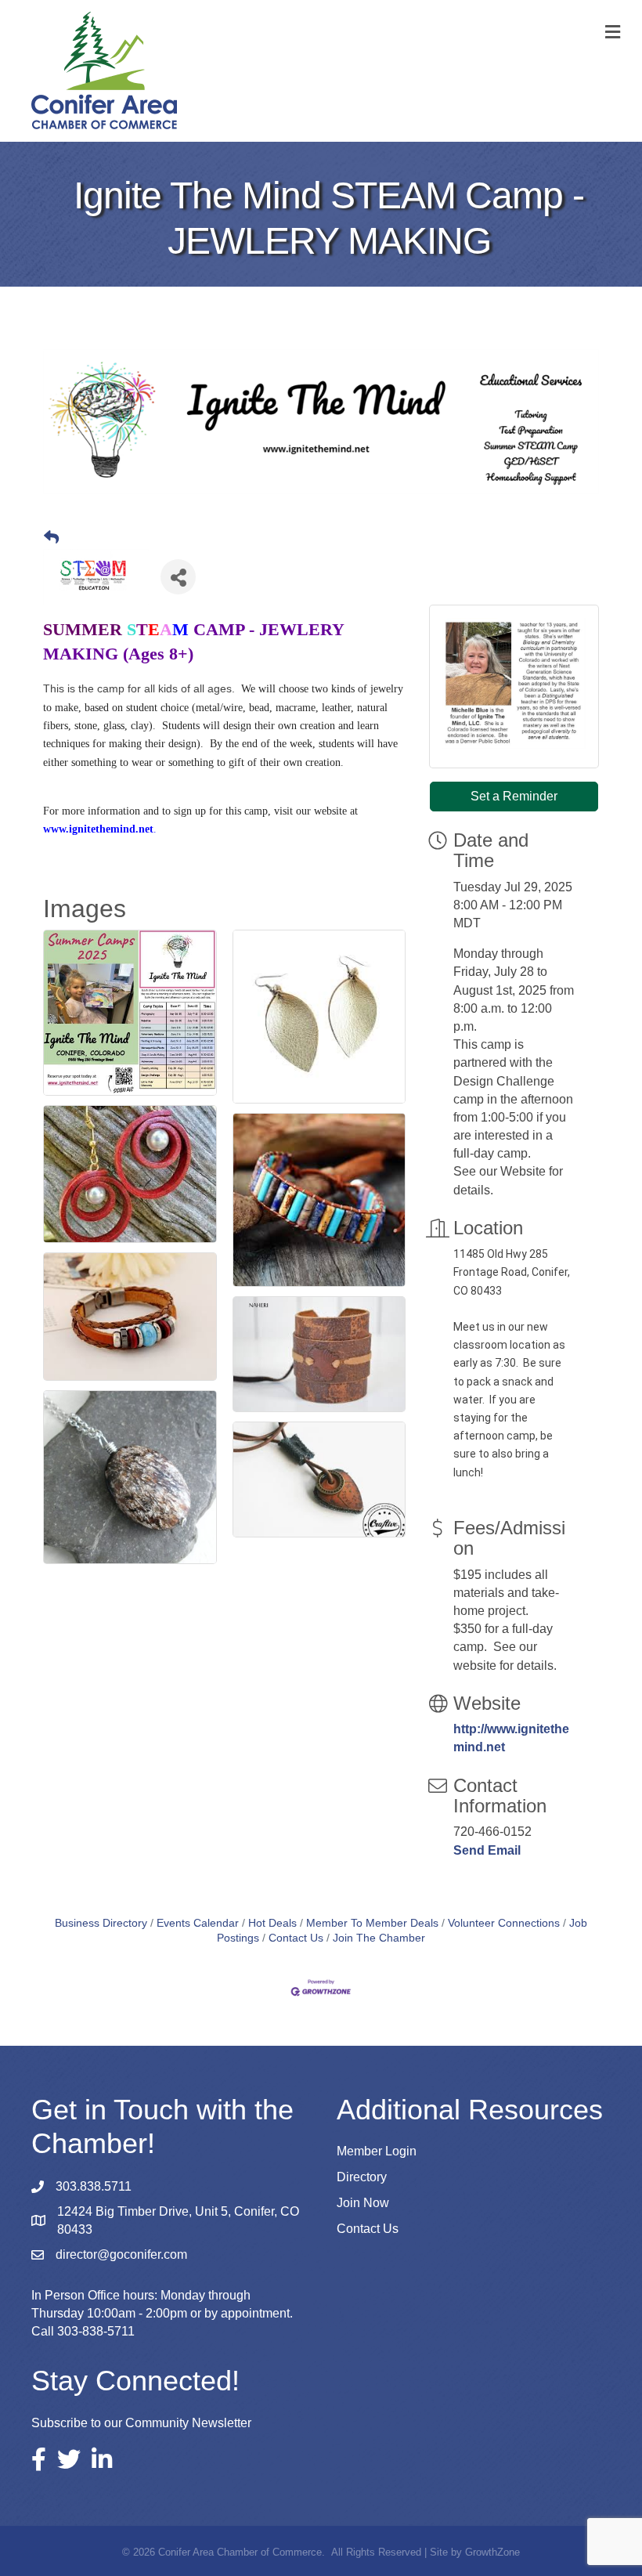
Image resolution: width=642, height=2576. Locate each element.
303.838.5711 (94, 2186)
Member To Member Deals (372, 1923)
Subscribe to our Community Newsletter (141, 2423)
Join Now (363, 2203)
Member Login (377, 2151)
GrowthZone (492, 2552)
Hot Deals (272, 1923)
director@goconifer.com (121, 2254)
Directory (362, 2177)
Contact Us (296, 1938)
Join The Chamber (379, 1938)
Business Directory (101, 1923)
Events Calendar (198, 1923)
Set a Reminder (514, 796)
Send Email (487, 1850)
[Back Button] (51, 538)
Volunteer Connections (504, 1923)
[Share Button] (178, 577)
